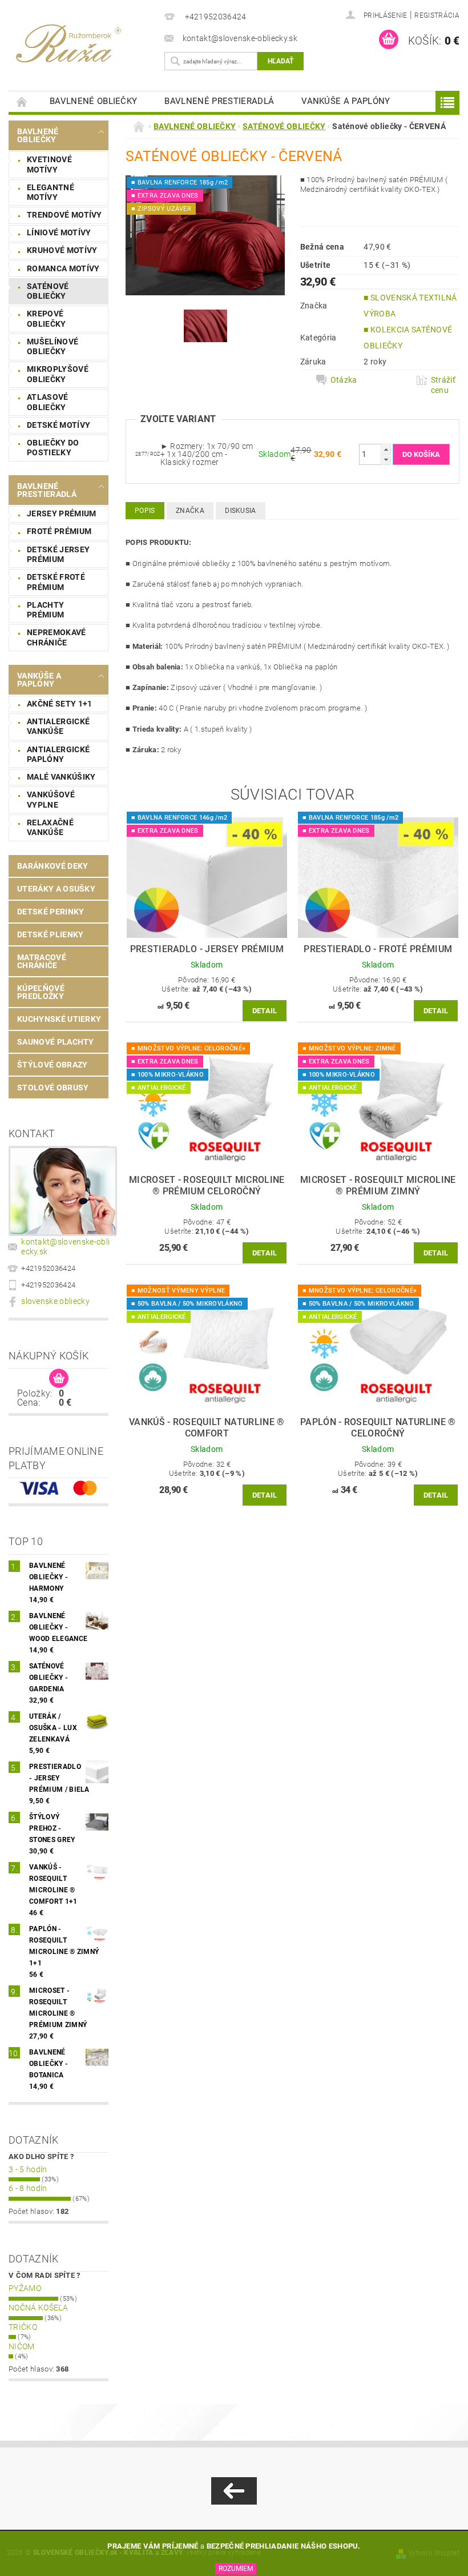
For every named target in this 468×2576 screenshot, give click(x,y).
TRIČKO (23, 2327)
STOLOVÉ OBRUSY (53, 1088)
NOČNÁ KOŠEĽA (38, 2308)
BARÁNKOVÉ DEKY (53, 866)
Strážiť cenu (443, 385)
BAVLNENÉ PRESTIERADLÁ (219, 101)
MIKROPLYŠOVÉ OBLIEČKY (58, 374)
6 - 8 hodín (28, 2188)
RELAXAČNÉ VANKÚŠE (50, 828)
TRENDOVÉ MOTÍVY (64, 215)
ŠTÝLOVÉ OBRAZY (52, 1065)
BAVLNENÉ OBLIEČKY (93, 101)
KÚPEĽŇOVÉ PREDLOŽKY (41, 992)
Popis (145, 511)
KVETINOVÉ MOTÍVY (49, 164)
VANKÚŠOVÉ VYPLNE (51, 800)
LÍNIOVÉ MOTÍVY (59, 232)
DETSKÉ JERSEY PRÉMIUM (58, 555)
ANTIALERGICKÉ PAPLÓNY (58, 755)
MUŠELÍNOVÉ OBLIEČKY (53, 347)
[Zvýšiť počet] (386, 449)
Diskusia (241, 511)
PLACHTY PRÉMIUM (45, 610)
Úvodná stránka (22, 101)
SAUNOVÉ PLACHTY (56, 1042)
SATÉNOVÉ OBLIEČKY (48, 291)
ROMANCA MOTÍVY (63, 268)
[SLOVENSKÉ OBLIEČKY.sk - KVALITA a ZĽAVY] (84, 42)
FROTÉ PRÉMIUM (59, 531)
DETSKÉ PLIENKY (50, 934)
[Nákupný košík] (59, 1379)
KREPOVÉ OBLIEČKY (47, 319)
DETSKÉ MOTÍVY (58, 425)
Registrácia (437, 15)
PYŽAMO (25, 2288)
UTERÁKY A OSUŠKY (56, 889)
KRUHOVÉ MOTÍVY (62, 250)
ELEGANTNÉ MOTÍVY (51, 192)
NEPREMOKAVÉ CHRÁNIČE (57, 637)
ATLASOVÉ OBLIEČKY (48, 402)
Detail (265, 1011)
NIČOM (22, 2346)
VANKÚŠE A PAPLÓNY (346, 101)
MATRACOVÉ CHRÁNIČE (42, 961)
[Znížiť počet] (386, 460)
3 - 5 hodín (28, 2169)
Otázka (344, 380)
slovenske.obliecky (55, 1301)
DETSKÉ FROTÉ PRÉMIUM (56, 582)
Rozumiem (236, 2569)
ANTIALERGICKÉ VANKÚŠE (58, 727)
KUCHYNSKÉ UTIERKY (59, 1019)
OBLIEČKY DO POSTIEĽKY (53, 448)
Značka (190, 511)
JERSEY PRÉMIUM (61, 513)
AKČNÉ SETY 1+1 (59, 704)
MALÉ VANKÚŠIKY (61, 777)
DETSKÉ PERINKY (51, 912)
